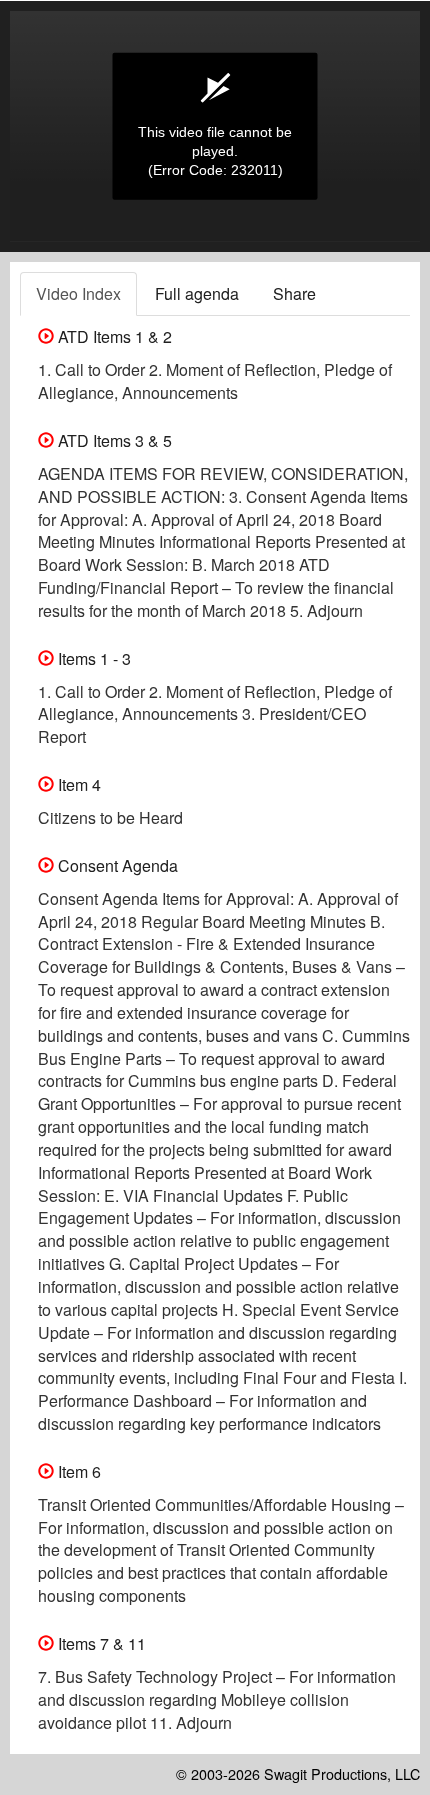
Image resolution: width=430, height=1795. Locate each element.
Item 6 (77, 1471)
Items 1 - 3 (92, 658)
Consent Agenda (116, 865)
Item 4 (77, 784)
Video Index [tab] (78, 293)
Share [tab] (294, 293)
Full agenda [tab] (197, 293)
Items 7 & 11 (100, 1643)
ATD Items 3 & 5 (113, 440)
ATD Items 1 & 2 (113, 336)
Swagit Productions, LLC (342, 1773)
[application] (215, 126)
